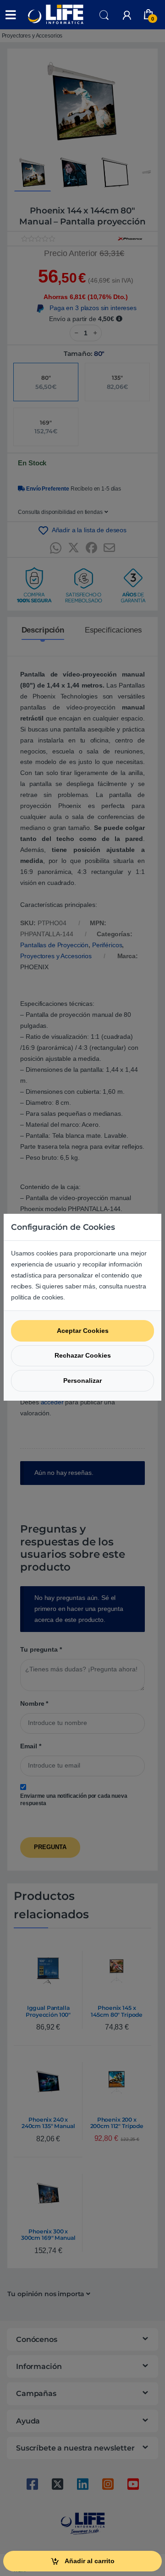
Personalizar (82, 1381)
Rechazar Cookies (83, 1355)
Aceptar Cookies (83, 1331)
